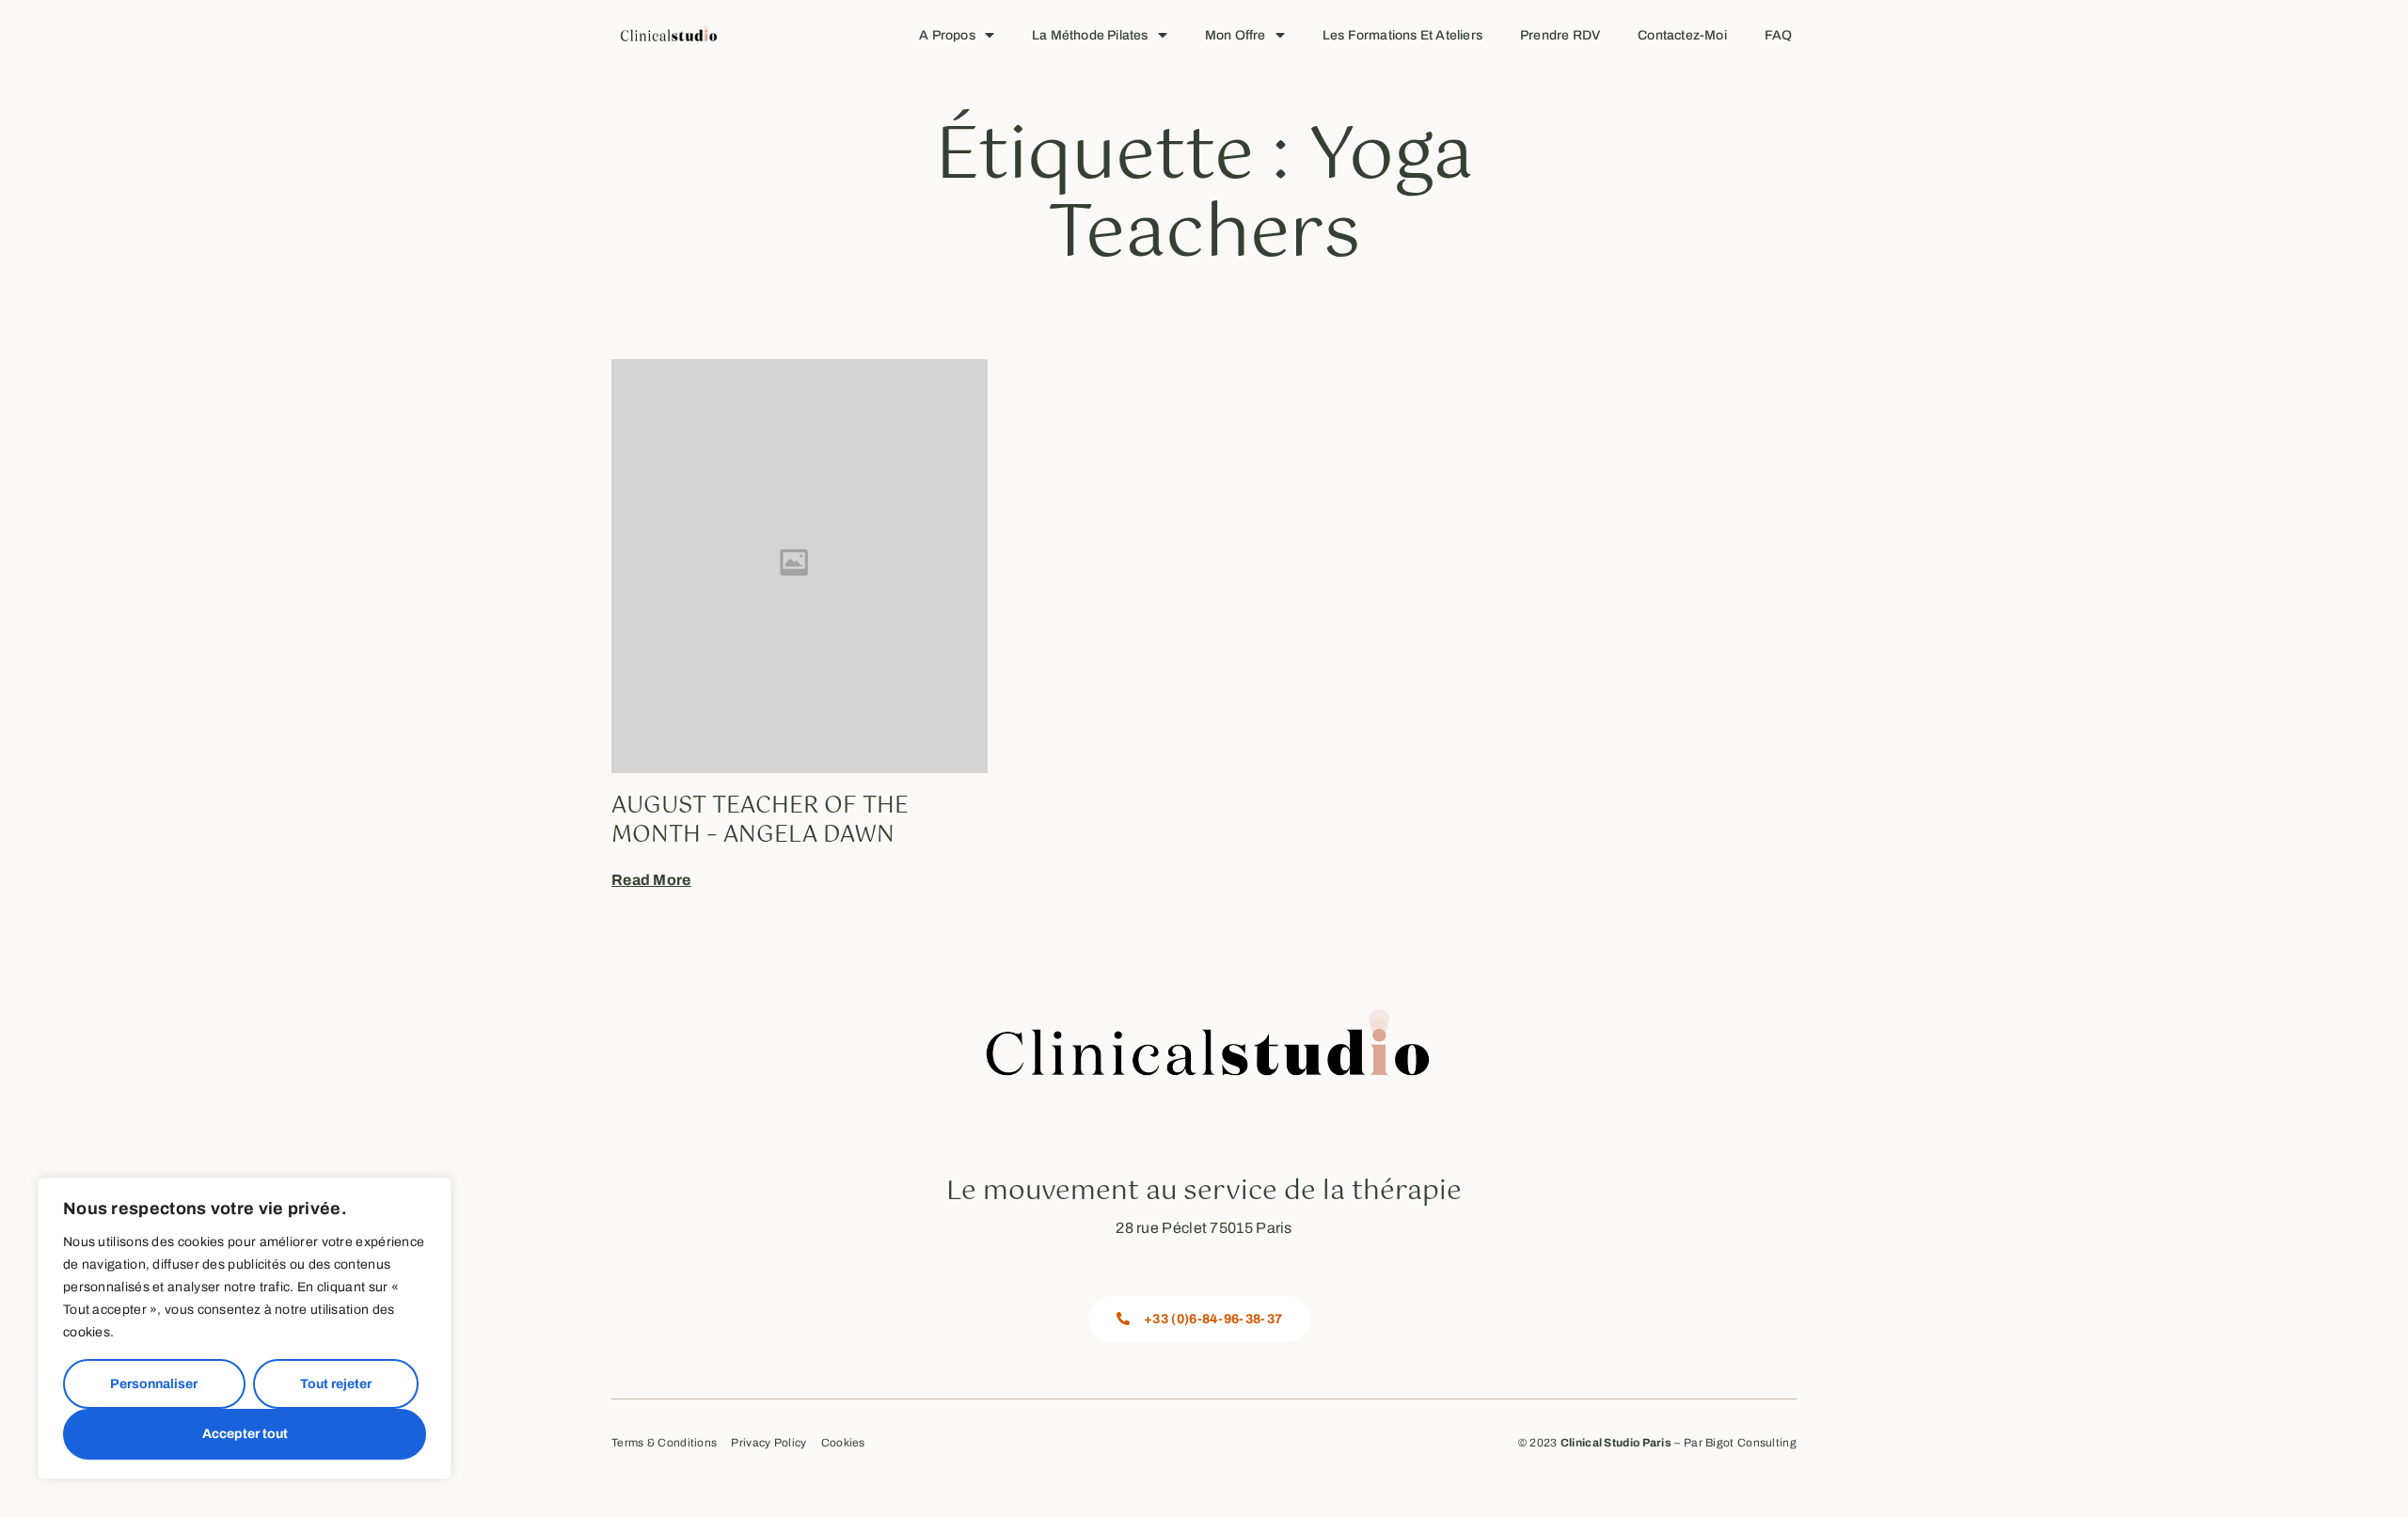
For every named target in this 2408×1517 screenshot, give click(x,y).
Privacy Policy (768, 1443)
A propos (947, 35)
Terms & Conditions (664, 1443)
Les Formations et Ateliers (1402, 35)
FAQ (1779, 35)
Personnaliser (154, 1384)
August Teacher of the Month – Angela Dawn (760, 821)
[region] (245, 1328)
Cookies (843, 1443)
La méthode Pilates (1090, 35)
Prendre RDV (1560, 35)
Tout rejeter (336, 1384)
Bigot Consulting (1751, 1443)
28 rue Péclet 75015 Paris (1204, 1228)
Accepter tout (245, 1434)
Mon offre (1236, 35)
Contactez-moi (1682, 35)
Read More (651, 880)
